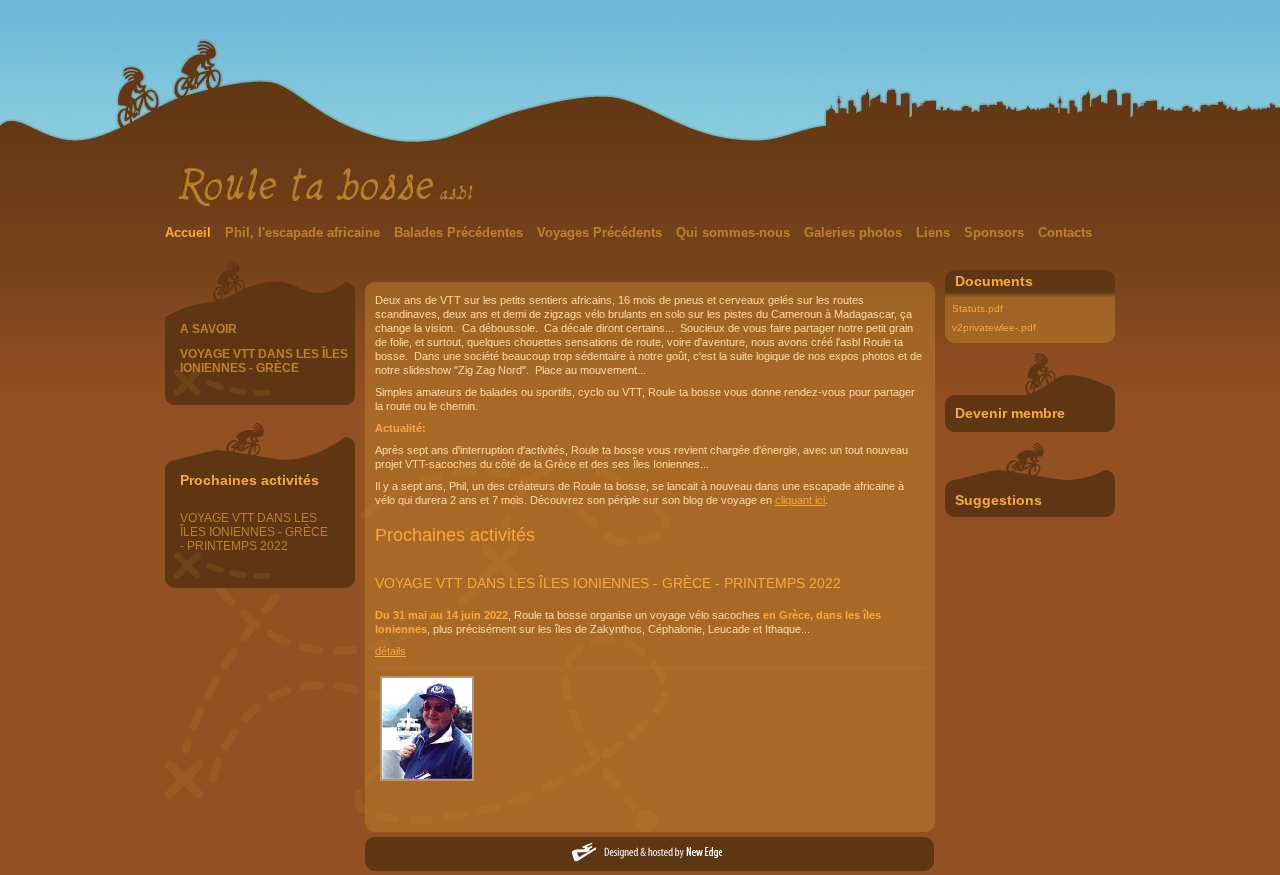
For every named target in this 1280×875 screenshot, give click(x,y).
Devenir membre (1010, 413)
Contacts (1065, 232)
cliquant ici (800, 500)
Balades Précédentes (460, 232)
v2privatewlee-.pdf (994, 327)
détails (390, 651)
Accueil (190, 232)
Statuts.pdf (977, 308)
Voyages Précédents (601, 232)
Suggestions (998, 500)
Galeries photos (855, 232)
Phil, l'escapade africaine (304, 232)
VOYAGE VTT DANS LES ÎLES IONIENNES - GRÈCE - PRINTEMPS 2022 (254, 532)
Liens (935, 232)
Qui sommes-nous (735, 232)
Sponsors (996, 232)
